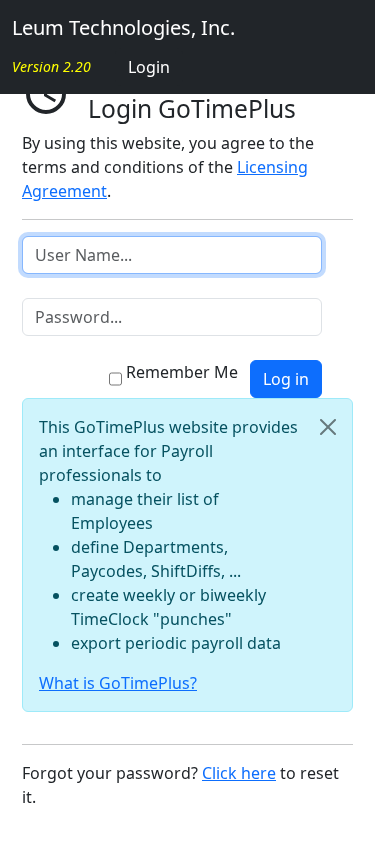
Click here (239, 773)
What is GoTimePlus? (118, 683)
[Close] (328, 427)
